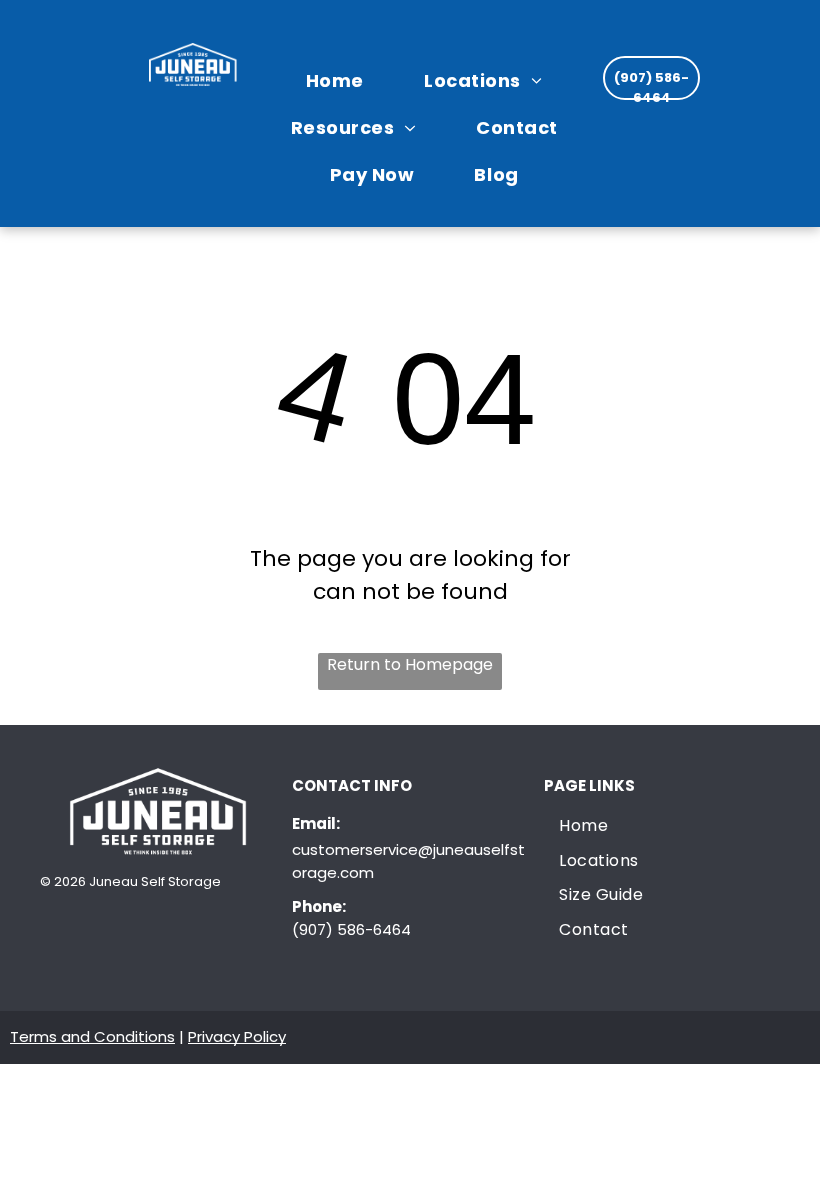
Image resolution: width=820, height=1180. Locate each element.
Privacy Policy (237, 1036)
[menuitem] (345, 79)
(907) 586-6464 (351, 929)
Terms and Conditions (92, 1036)
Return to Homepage (410, 664)
